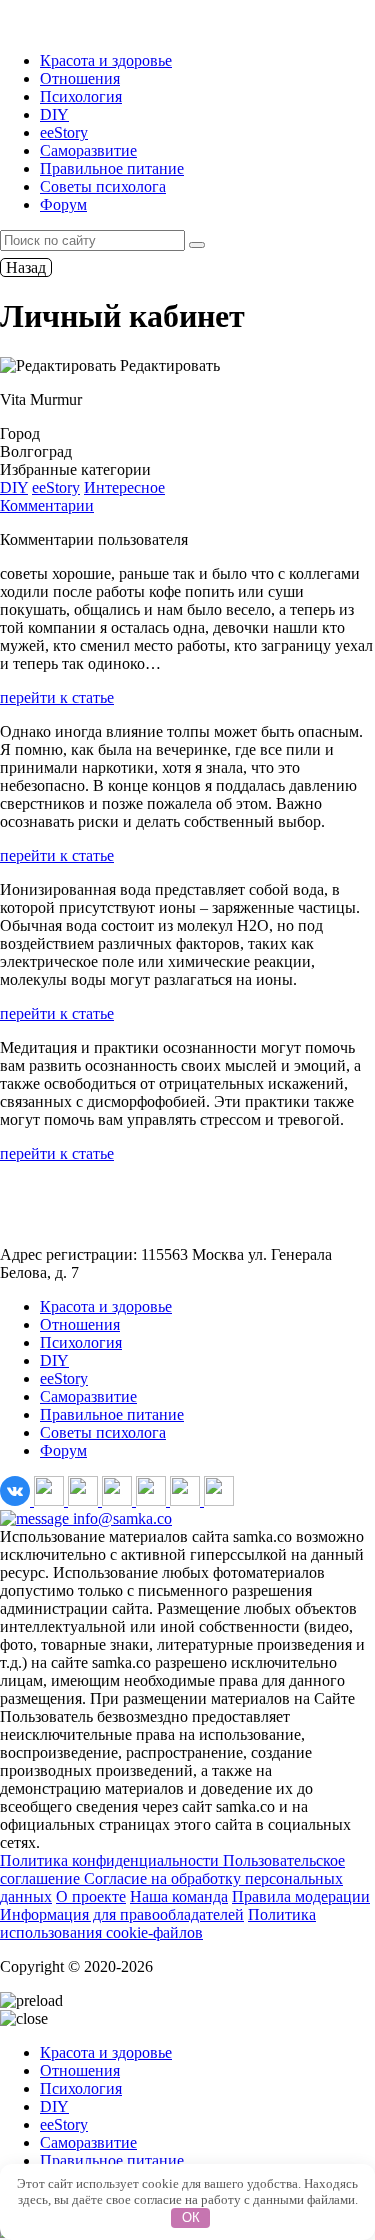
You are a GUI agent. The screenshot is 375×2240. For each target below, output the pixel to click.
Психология (81, 96)
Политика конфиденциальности (111, 1860)
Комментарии (47, 505)
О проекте (91, 1896)
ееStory (64, 132)
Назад (26, 267)
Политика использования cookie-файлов (158, 1923)
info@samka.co (120, 1518)
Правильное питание (112, 168)
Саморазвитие (88, 150)
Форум (63, 204)
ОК (191, 2217)
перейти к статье (57, 697)
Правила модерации (301, 1896)
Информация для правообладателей (122, 1914)
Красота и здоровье (106, 60)
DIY (54, 114)
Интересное (124, 487)
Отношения (80, 78)
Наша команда (179, 1896)
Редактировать (168, 365)
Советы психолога (103, 186)
